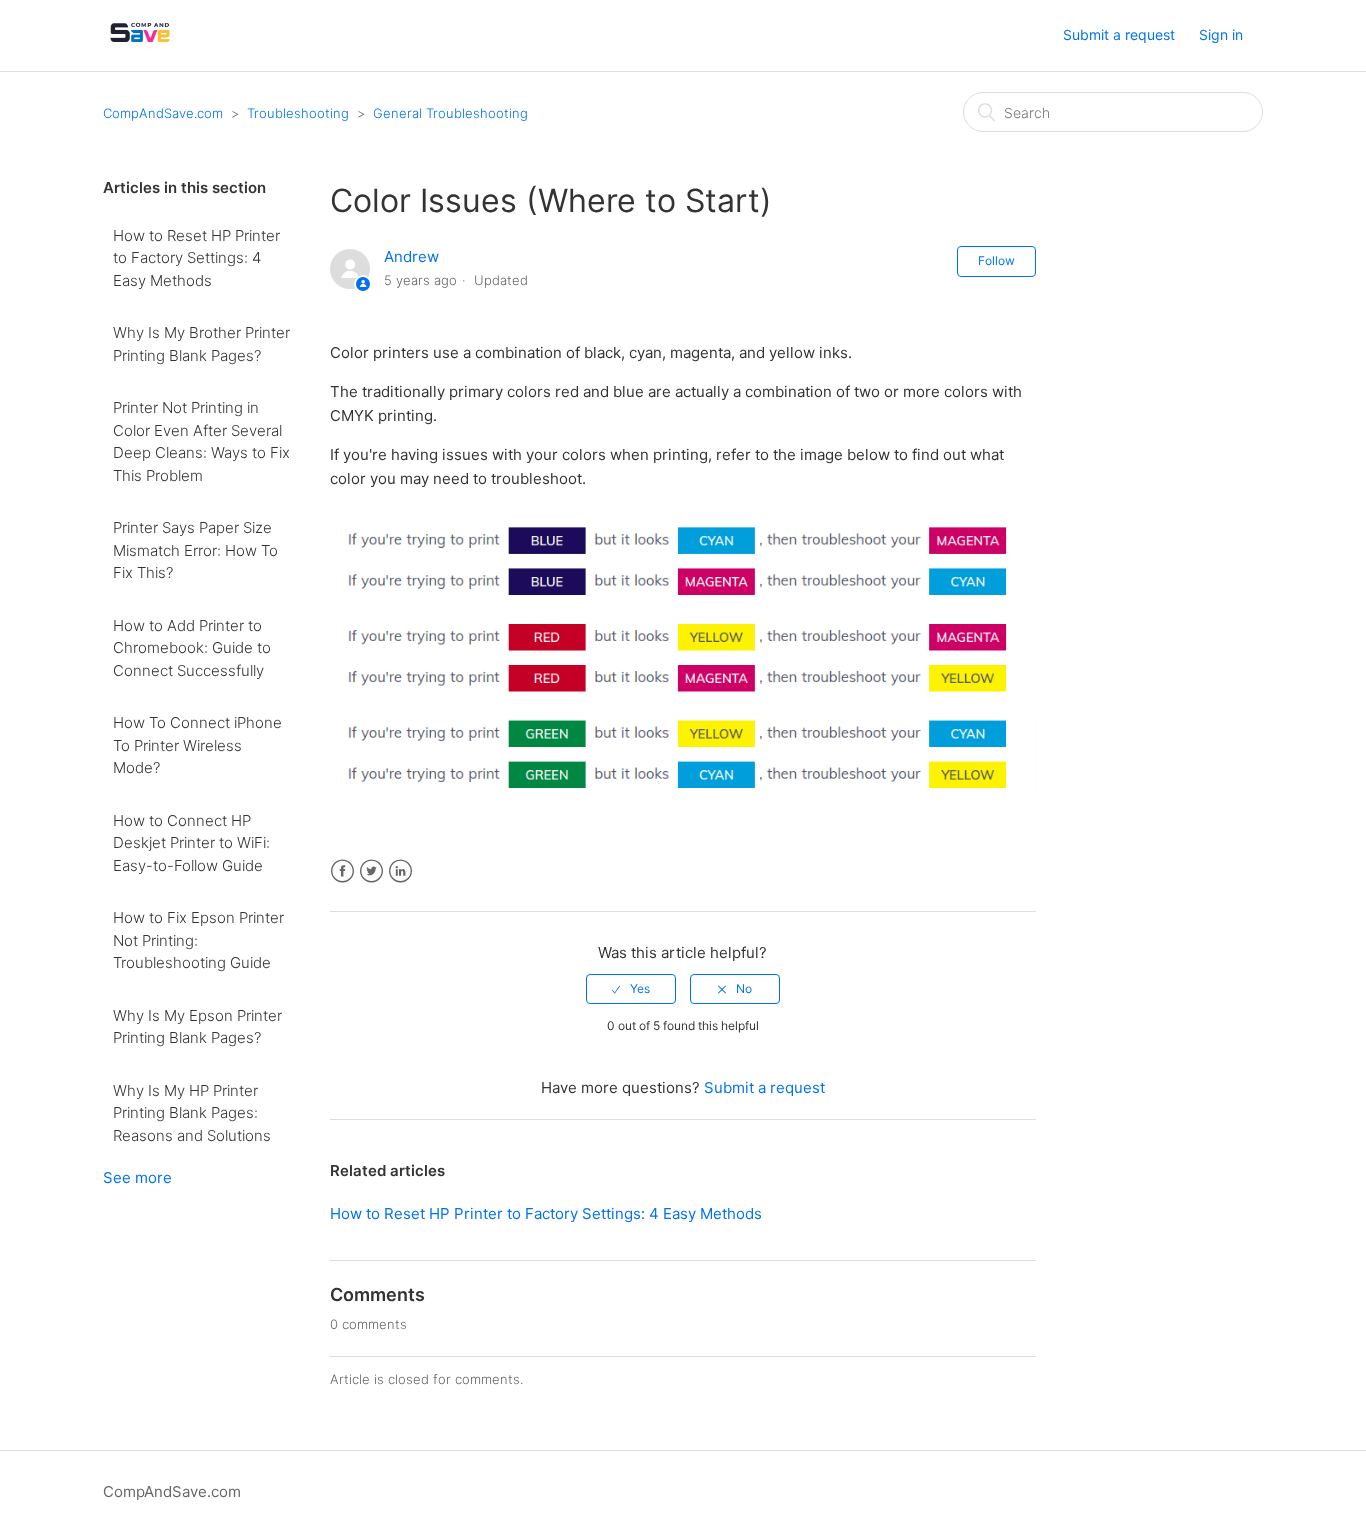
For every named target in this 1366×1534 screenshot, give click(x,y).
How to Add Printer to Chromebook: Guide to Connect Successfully (192, 648)
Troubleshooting (298, 113)
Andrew (411, 256)
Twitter (371, 871)
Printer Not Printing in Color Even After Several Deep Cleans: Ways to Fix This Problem (201, 441)
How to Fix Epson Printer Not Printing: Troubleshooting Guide (198, 940)
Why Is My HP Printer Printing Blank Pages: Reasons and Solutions (192, 1113)
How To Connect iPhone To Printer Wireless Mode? (197, 745)
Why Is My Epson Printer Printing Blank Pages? (197, 1027)
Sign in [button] (1221, 34)
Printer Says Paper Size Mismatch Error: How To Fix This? (195, 550)
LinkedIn (400, 871)
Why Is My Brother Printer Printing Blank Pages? (201, 344)
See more (137, 1177)
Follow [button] (996, 260)
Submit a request (1119, 34)
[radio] (631, 989)
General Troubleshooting (450, 113)
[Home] (140, 45)
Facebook (342, 871)
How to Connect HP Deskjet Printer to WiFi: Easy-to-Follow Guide (191, 843)
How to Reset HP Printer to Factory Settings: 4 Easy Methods (196, 258)
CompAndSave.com (163, 113)
